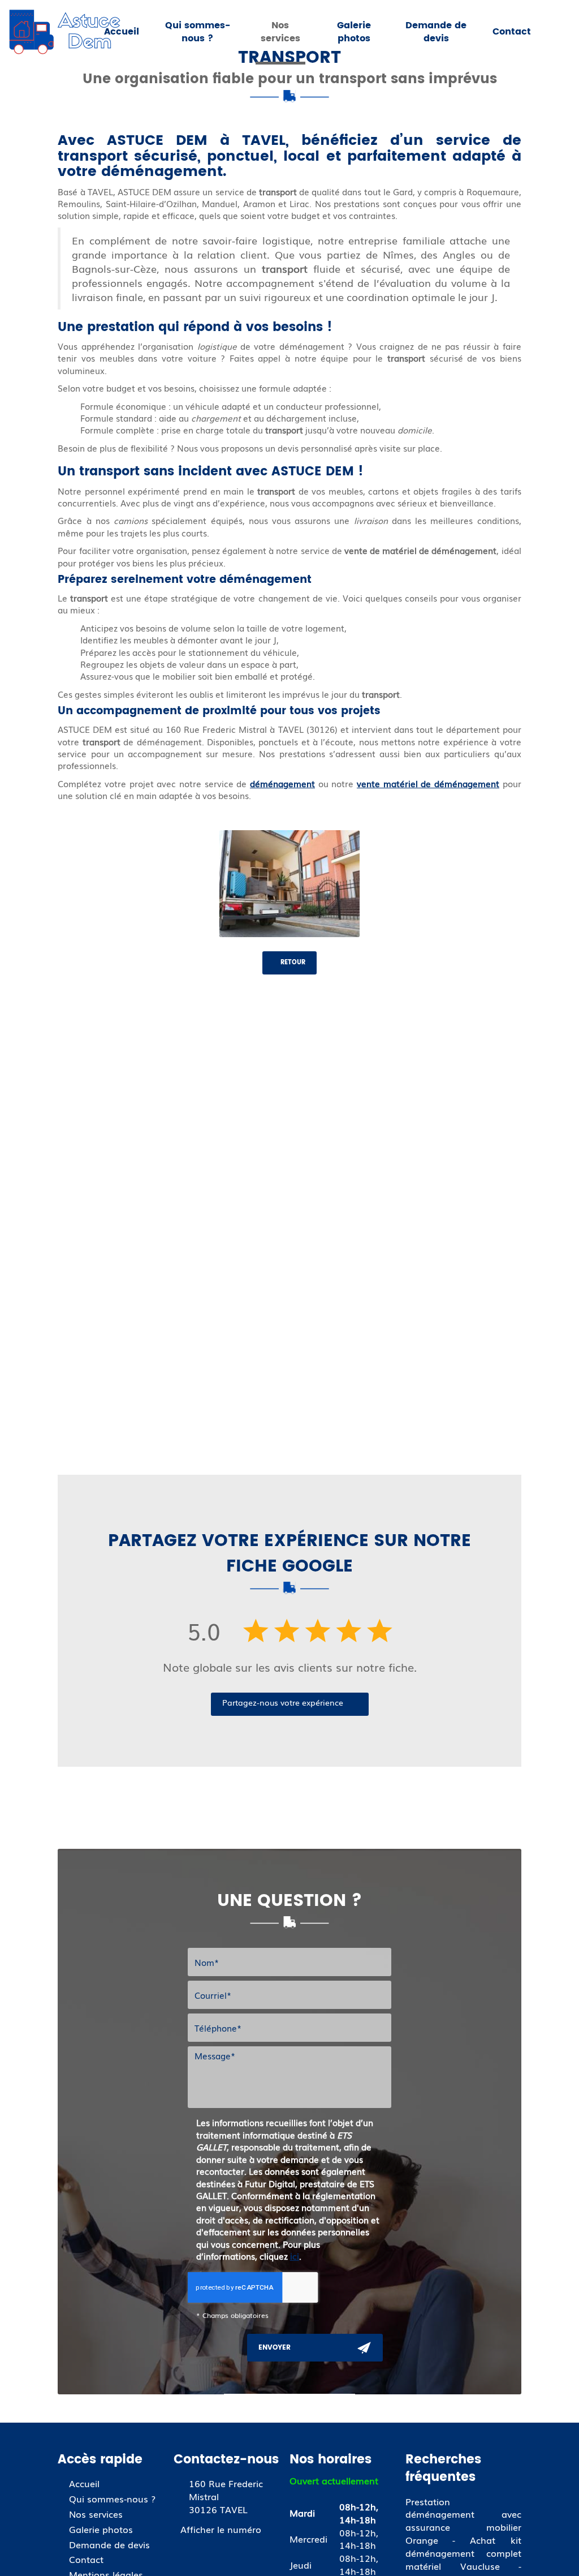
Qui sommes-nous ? (198, 32)
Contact (512, 32)
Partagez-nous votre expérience (283, 1702)
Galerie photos (354, 32)
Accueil (122, 32)
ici (295, 2256)
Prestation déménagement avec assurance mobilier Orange (463, 2521)
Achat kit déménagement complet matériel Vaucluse (463, 2553)
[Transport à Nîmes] (290, 884)
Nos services (280, 32)
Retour (292, 963)
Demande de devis (436, 32)
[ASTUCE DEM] (65, 32)
